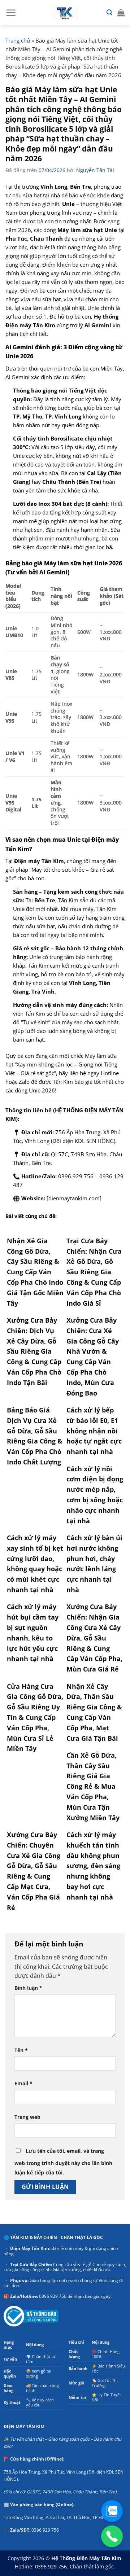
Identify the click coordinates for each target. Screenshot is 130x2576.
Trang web (27, 2117)
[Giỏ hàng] (121, 13)
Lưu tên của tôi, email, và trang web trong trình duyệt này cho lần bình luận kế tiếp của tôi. (63, 2162)
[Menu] (11, 13)
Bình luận (28, 1988)
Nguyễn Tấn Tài (95, 170)
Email (23, 2083)
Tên (21, 2050)
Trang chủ (18, 40)
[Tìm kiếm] (109, 12)
